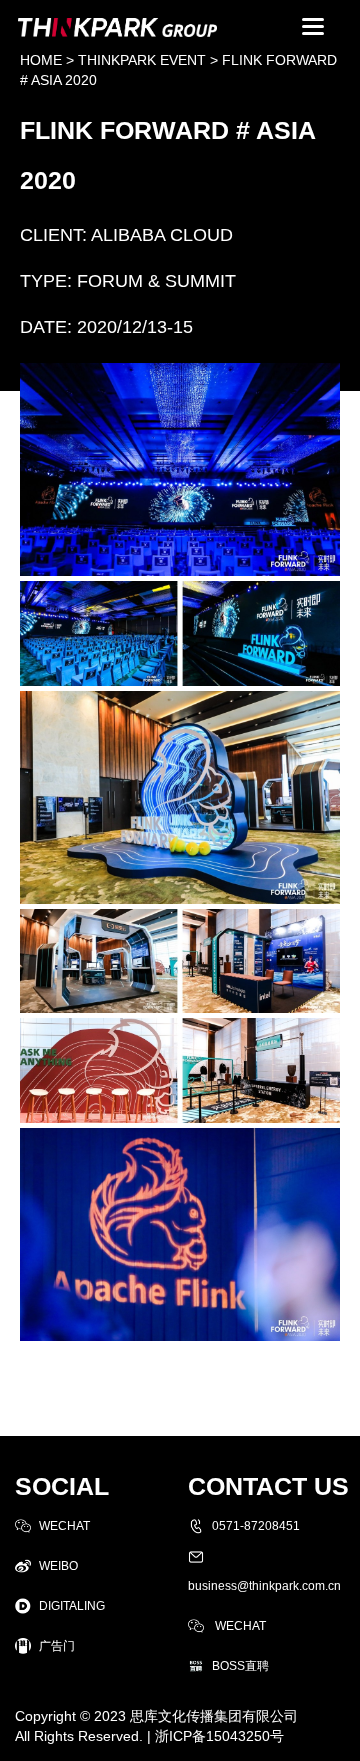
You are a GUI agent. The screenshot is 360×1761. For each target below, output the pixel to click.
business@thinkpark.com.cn (264, 1586)
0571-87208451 (256, 1526)
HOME (41, 60)
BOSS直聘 (240, 1666)
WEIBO (58, 1566)
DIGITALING (72, 1606)
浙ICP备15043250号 (219, 1736)
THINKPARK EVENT (142, 60)
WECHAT (64, 1526)
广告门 (57, 1646)
